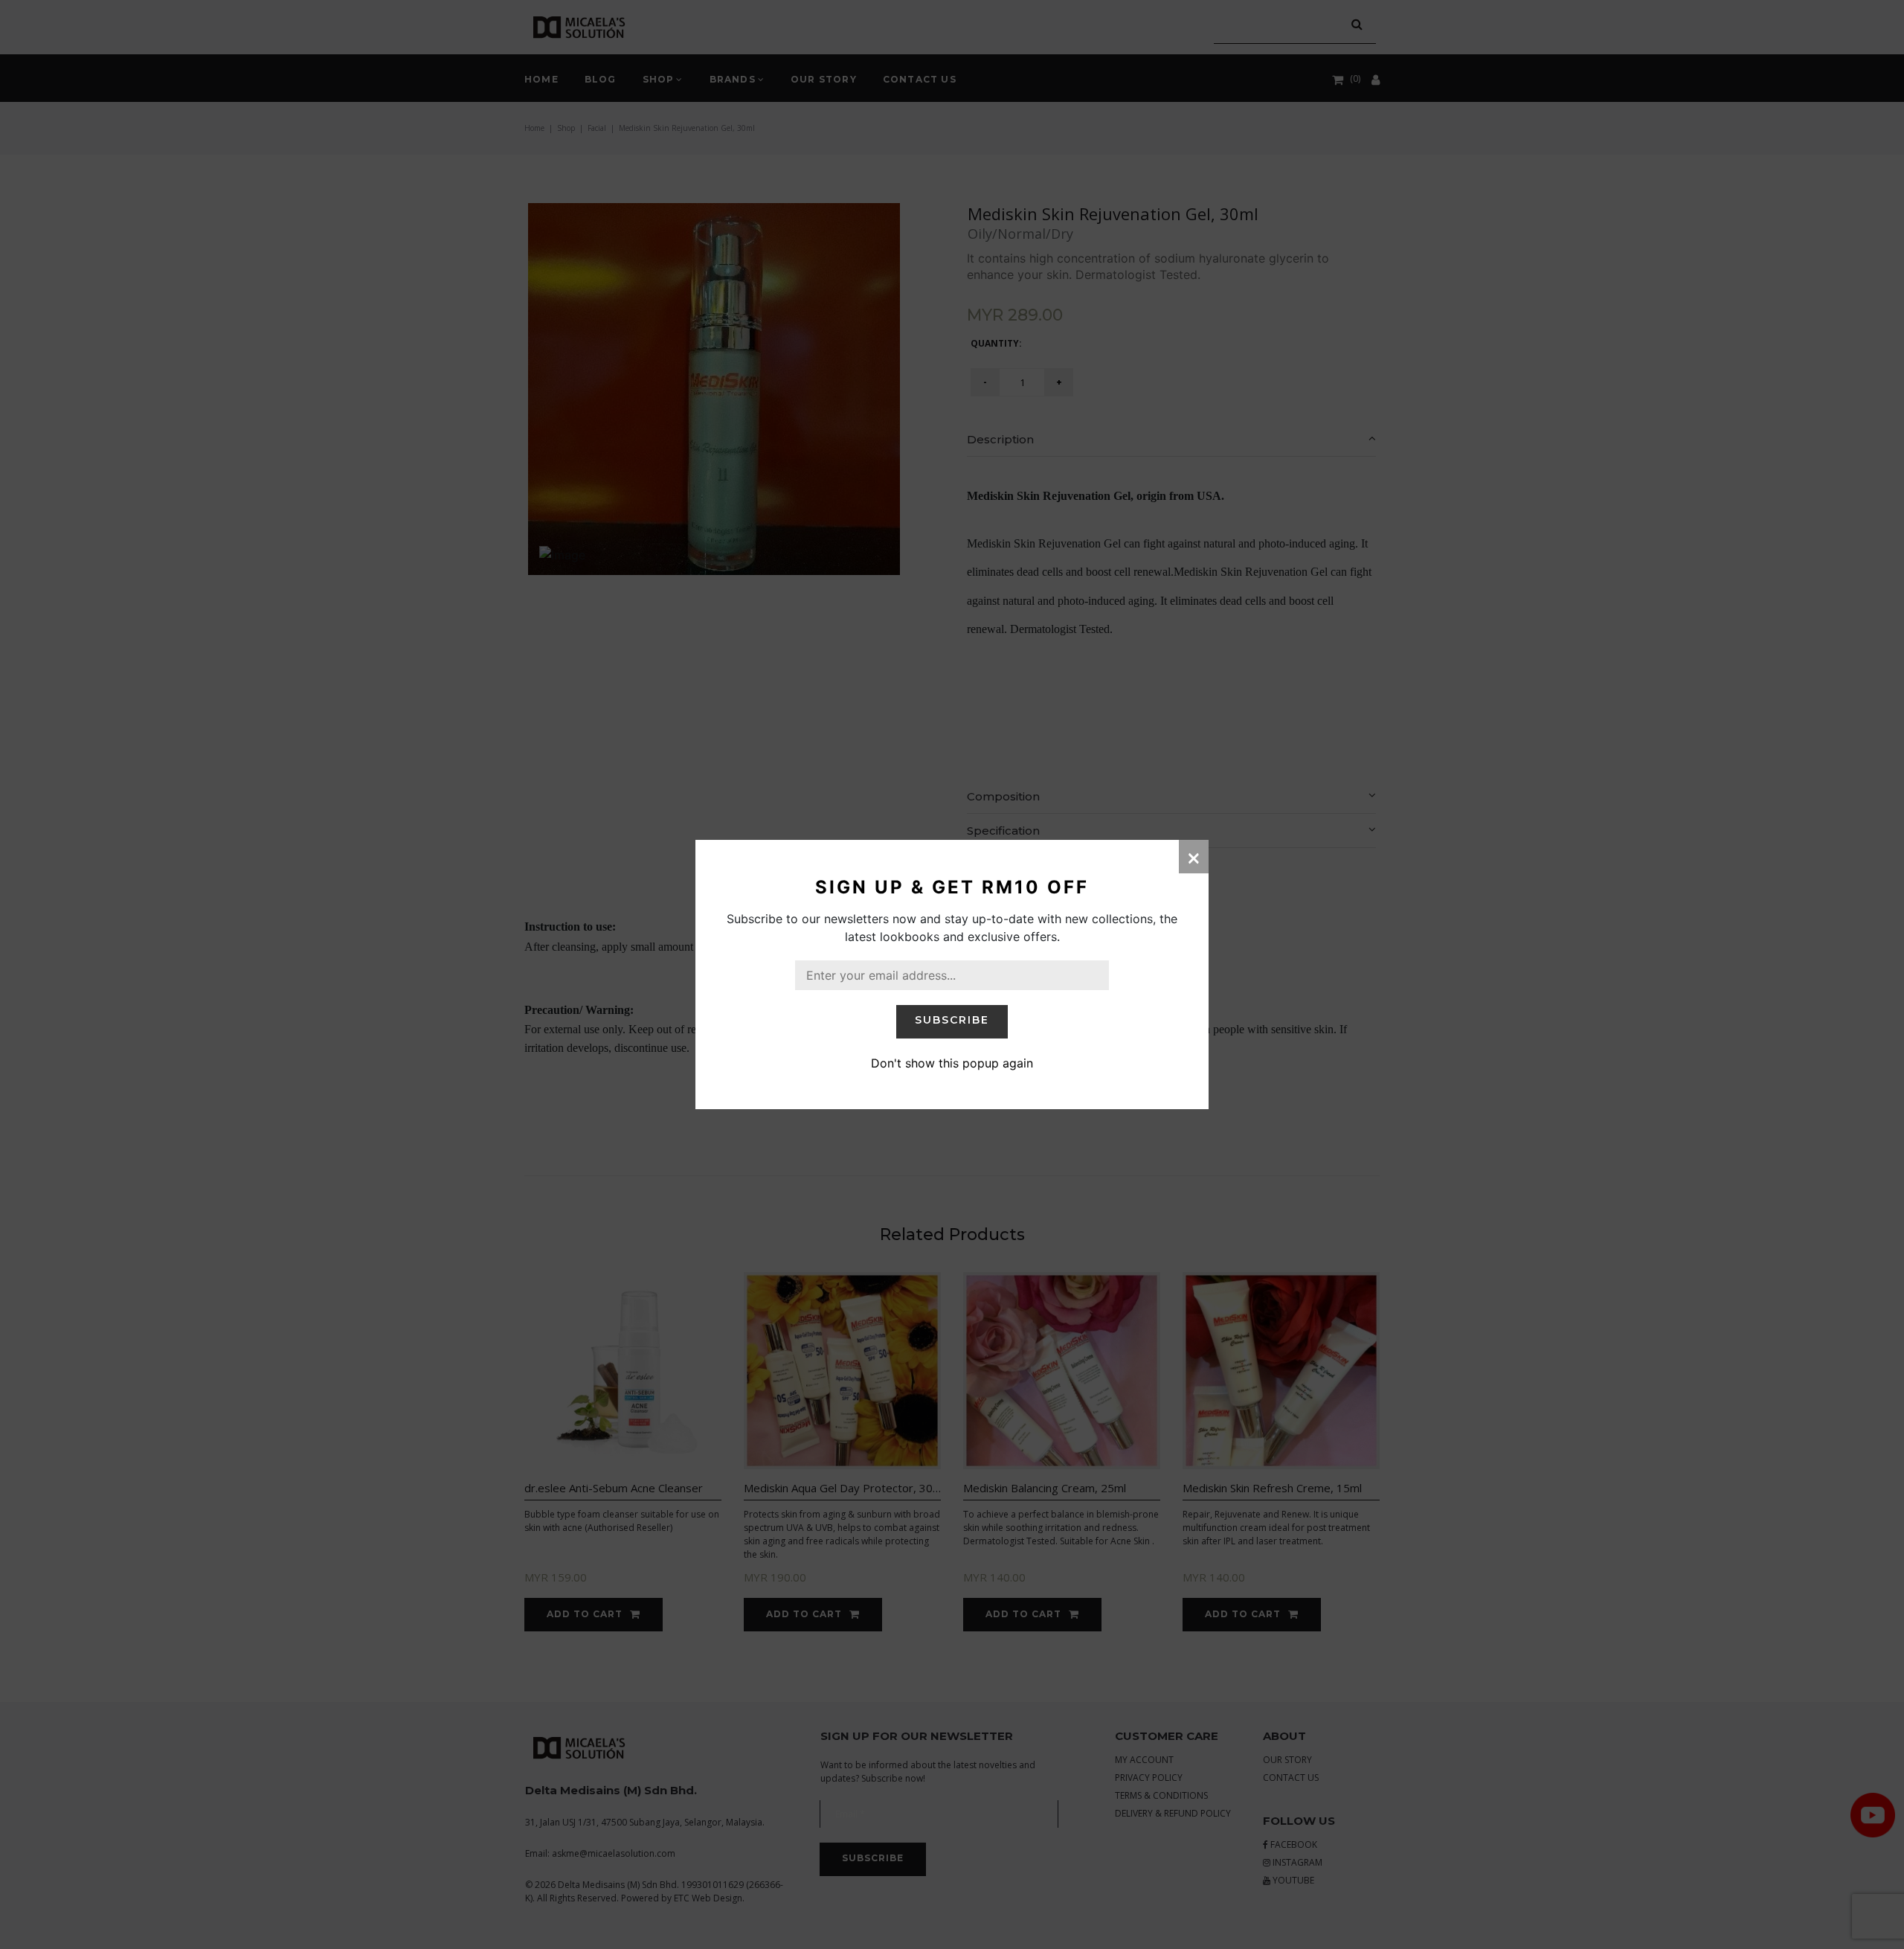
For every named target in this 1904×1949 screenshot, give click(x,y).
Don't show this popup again (952, 1063)
